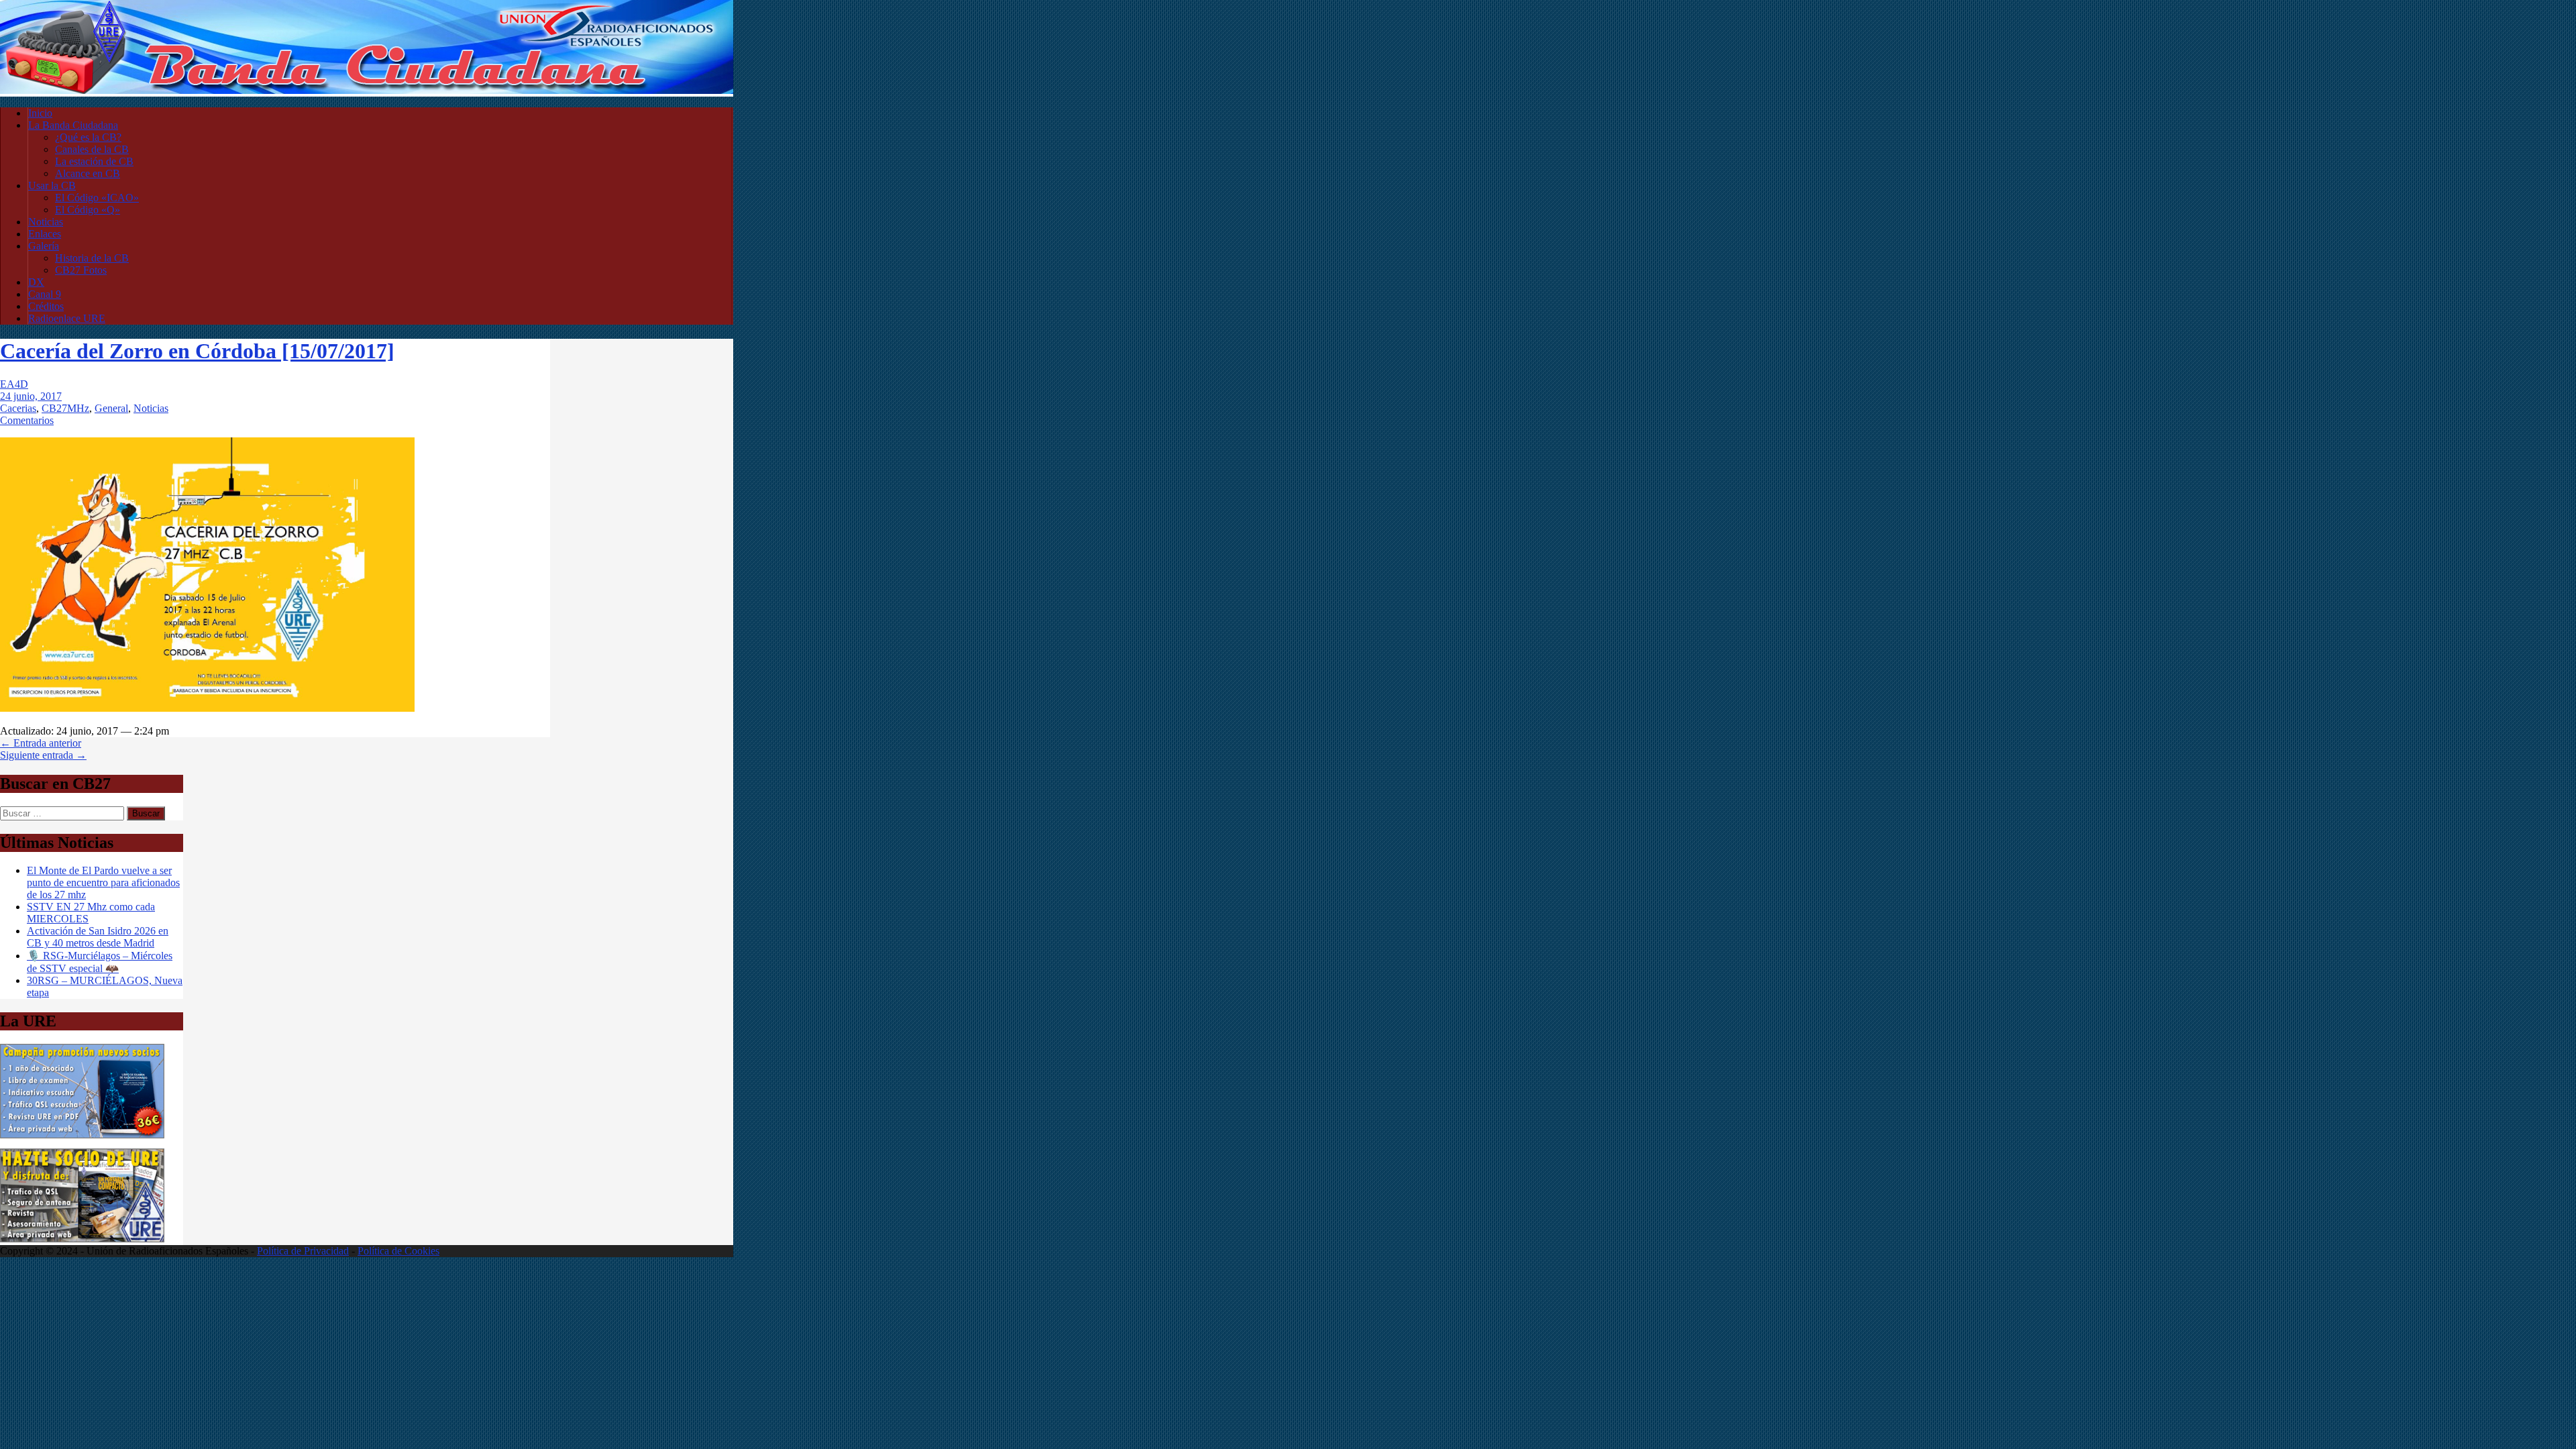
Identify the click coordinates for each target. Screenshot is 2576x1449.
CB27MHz (65, 408)
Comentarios (27, 420)
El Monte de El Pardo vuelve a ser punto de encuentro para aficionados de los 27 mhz (103, 882)
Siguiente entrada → (43, 755)
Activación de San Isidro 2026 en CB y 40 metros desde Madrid (98, 937)
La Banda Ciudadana (73, 125)
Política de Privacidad (303, 1251)
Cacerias (18, 408)
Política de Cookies (398, 1251)
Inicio (40, 113)
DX (36, 282)
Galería (44, 246)
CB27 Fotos (81, 270)
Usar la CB (52, 185)
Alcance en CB (88, 173)
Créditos (46, 306)
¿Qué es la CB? (88, 137)
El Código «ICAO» (97, 198)
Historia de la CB (92, 258)
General (111, 408)
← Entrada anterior (41, 743)
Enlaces (45, 234)
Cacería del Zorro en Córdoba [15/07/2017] (197, 351)
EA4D (14, 384)
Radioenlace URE (67, 318)
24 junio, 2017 (31, 396)
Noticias (46, 222)
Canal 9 (45, 294)
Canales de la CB (92, 149)
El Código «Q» (88, 210)
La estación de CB (94, 161)
